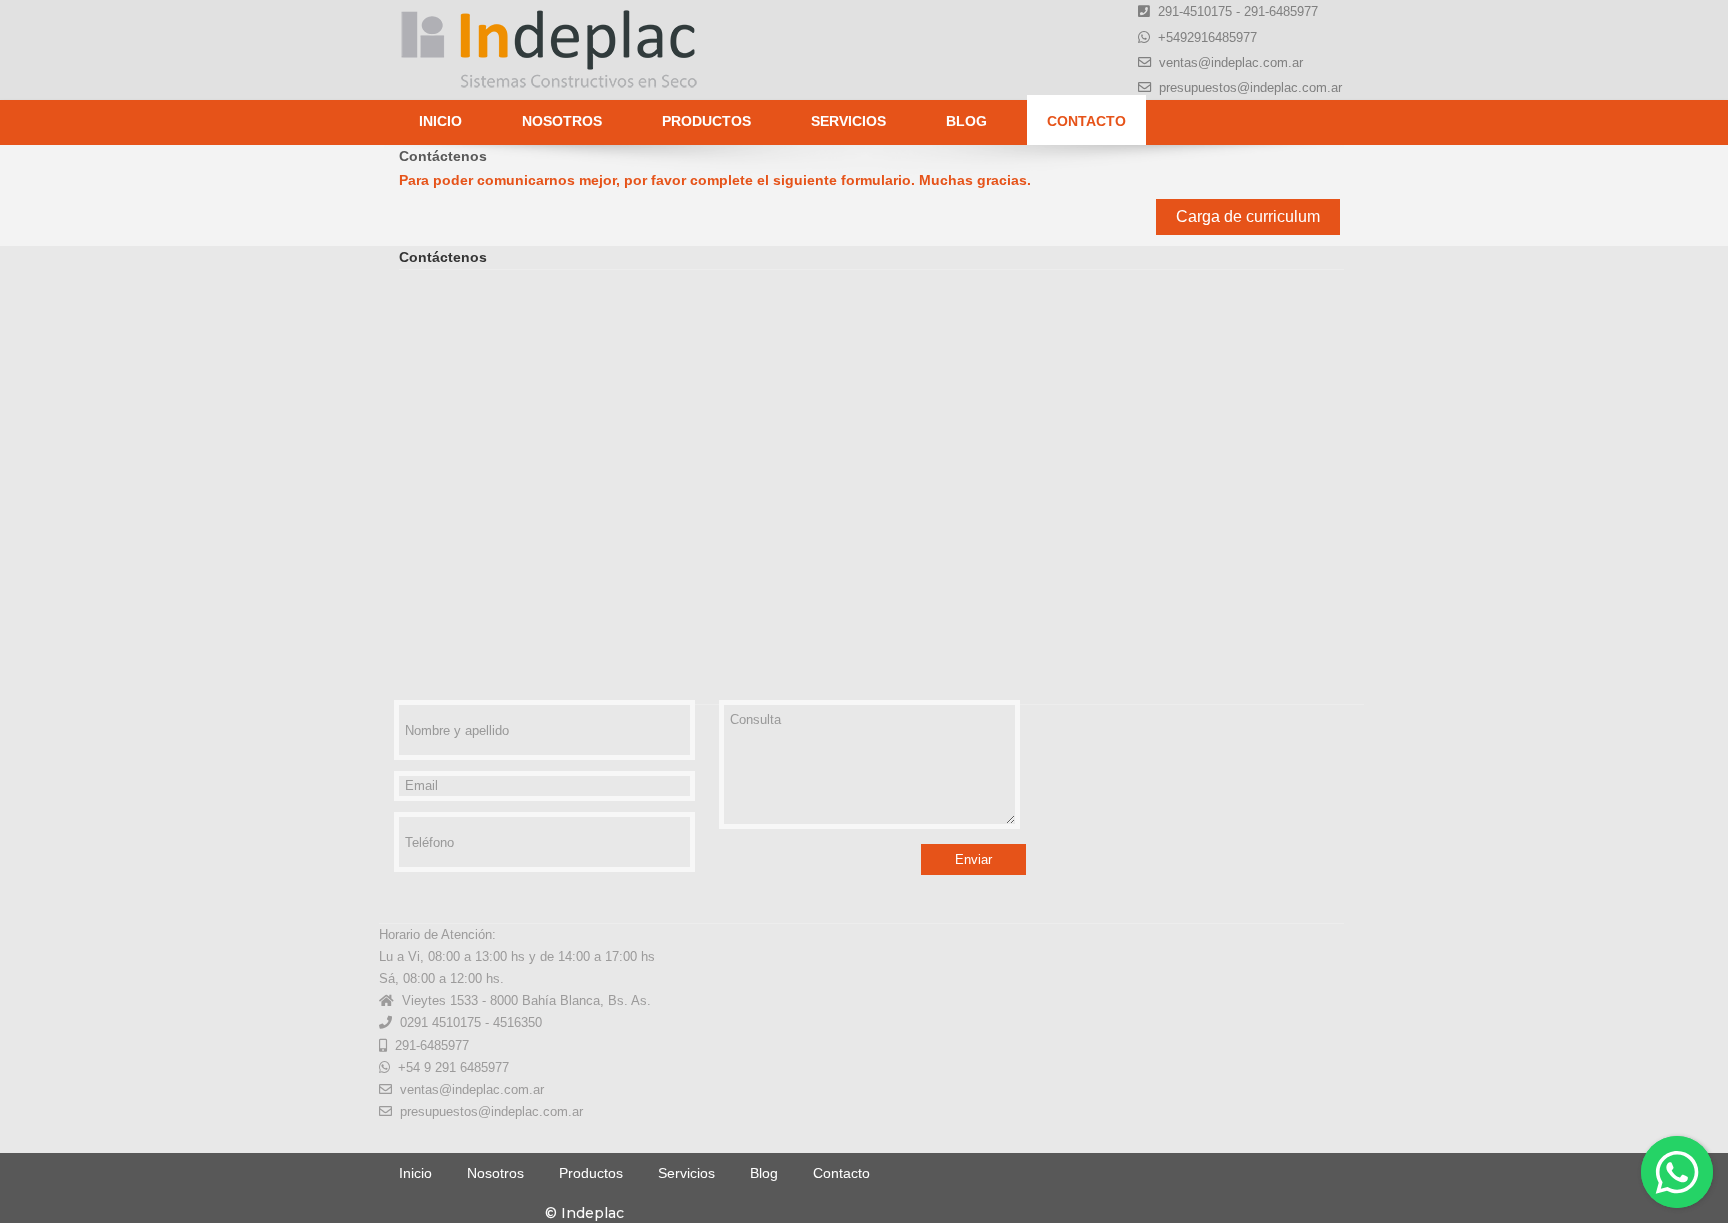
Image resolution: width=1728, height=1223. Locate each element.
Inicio (440, 121)
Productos (706, 121)
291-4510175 (1195, 11)
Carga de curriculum (1248, 216)
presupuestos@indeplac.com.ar (1250, 87)
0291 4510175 (440, 1022)
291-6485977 (1281, 11)
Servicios (848, 121)
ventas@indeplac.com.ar (1231, 62)
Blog (966, 121)
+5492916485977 (1207, 37)
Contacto (1086, 121)
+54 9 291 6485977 (453, 1067)
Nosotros (562, 121)
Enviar (973, 859)
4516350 (517, 1022)
